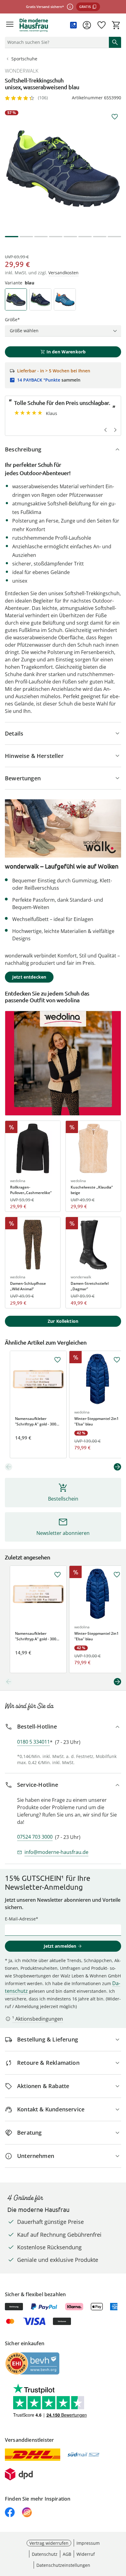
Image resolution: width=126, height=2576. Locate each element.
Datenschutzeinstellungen (63, 2565)
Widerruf (86, 2554)
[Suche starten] (115, 42)
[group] (63, 169)
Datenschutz (45, 2554)
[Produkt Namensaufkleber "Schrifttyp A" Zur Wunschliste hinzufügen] (57, 1360)
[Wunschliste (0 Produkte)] (102, 25)
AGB (67, 2554)
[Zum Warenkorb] (116, 25)
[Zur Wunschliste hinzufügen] (115, 117)
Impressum (88, 2543)
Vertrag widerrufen (49, 2543)
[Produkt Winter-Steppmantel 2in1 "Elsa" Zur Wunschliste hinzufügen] (117, 1360)
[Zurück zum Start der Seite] (120, 2533)
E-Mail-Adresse (20, 1919)
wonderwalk (22, 71)
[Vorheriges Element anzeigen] (9, 1467)
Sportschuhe (24, 59)
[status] (56, 42)
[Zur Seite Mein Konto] (87, 25)
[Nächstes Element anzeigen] (117, 1467)
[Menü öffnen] (10, 25)
